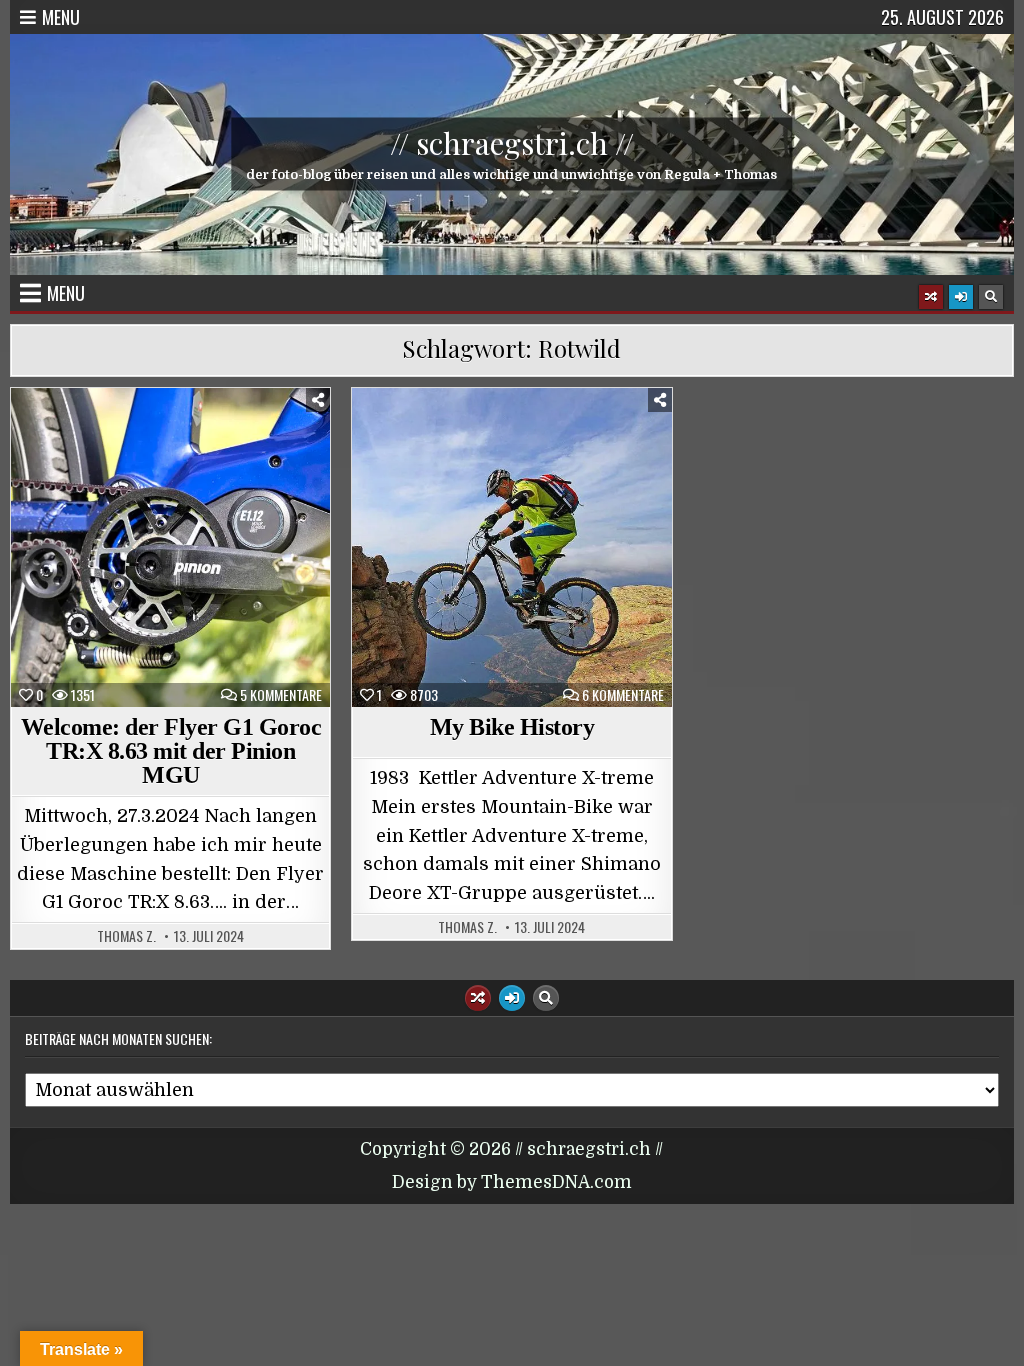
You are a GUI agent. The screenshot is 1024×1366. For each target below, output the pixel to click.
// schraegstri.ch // (512, 143)
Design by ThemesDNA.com (512, 1182)
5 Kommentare (281, 695)
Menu (61, 17)
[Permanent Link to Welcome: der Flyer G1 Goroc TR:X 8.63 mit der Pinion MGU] (170, 547)
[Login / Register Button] (961, 297)
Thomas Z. (126, 936)
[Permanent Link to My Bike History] (511, 547)
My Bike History (512, 727)
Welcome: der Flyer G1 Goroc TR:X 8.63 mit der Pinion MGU (171, 751)
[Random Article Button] (931, 297)
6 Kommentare (623, 695)
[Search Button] (991, 297)
